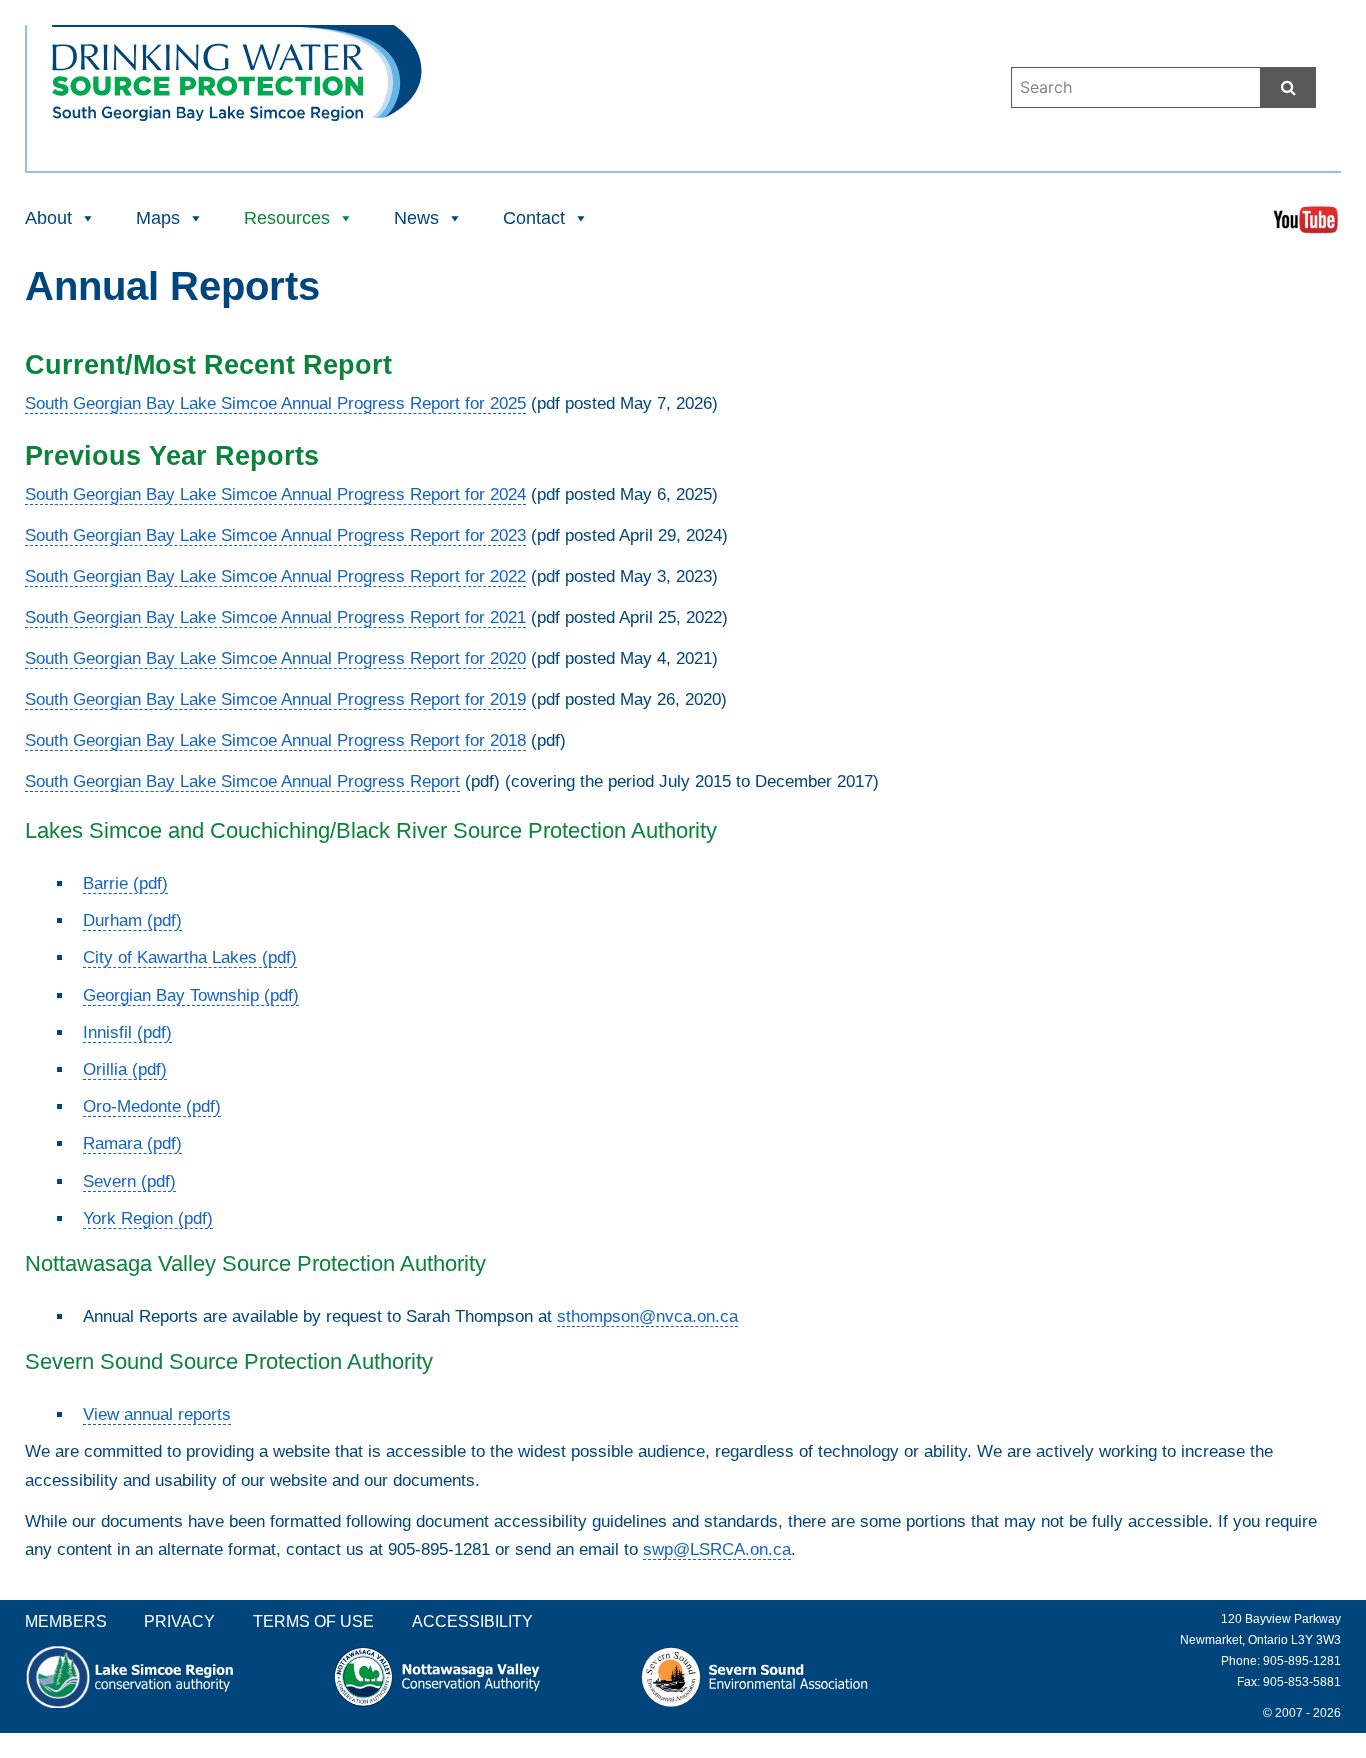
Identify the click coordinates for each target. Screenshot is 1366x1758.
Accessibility (472, 1621)
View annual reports (157, 1414)
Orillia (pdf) (125, 1069)
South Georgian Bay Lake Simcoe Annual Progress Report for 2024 (275, 494)
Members (66, 1621)
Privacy (179, 1621)
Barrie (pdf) (125, 883)
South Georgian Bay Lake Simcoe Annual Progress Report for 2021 (275, 617)
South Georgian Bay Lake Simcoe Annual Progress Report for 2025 (275, 403)
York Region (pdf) (148, 1218)
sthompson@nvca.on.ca (647, 1316)
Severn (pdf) (129, 1181)
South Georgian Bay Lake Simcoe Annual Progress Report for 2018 (275, 740)
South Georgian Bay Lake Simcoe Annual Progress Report (242, 781)
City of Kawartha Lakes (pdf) (190, 957)
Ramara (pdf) (132, 1143)
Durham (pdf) (132, 920)
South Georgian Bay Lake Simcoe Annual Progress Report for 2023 (275, 535)
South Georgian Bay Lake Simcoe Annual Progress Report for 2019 (275, 699)
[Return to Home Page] (237, 107)
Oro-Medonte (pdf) (152, 1106)
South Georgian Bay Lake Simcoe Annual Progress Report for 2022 (275, 576)
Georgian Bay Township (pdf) (191, 995)
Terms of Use (313, 1621)
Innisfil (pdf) (127, 1032)
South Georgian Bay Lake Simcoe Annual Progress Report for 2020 (275, 658)
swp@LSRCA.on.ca (717, 1549)
